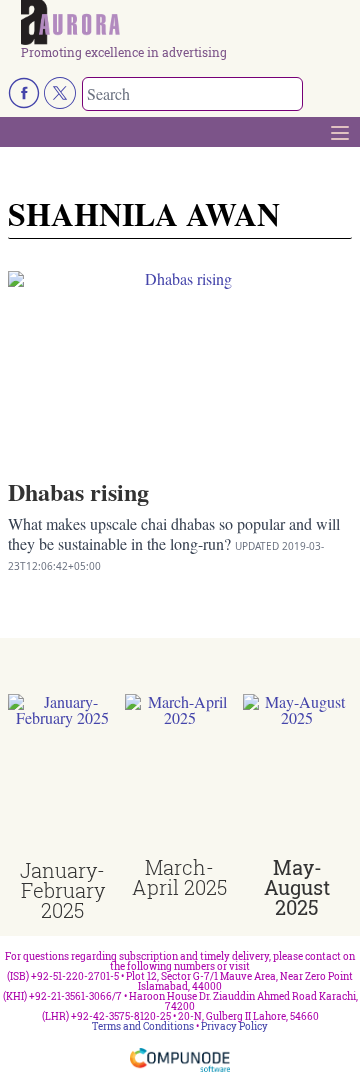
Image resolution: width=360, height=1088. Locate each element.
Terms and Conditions (143, 1026)
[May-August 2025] (297, 775)
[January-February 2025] (62, 777)
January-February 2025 (62, 890)
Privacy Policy (234, 1026)
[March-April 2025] (179, 775)
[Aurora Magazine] (186, 23)
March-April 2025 (179, 877)
